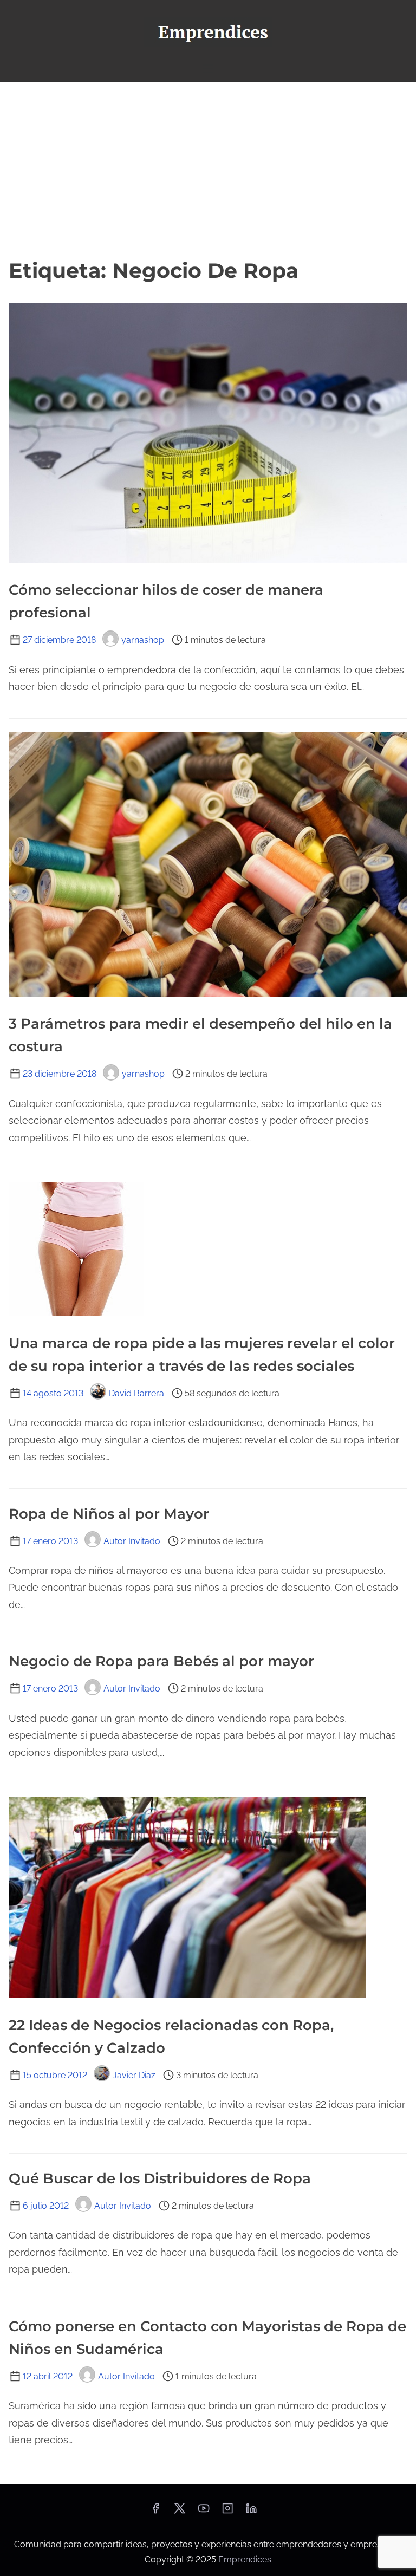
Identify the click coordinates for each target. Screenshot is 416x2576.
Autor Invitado (132, 1541)
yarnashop (143, 640)
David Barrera (136, 1393)
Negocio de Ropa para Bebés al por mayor (161, 1661)
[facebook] (155, 2512)
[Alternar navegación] (208, 69)
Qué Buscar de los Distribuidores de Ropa (160, 2178)
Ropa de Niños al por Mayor (109, 1514)
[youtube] (204, 2512)
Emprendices (245, 2559)
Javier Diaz (134, 2075)
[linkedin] (251, 2512)
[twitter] (180, 2512)
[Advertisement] (208, 168)
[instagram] (227, 2512)
